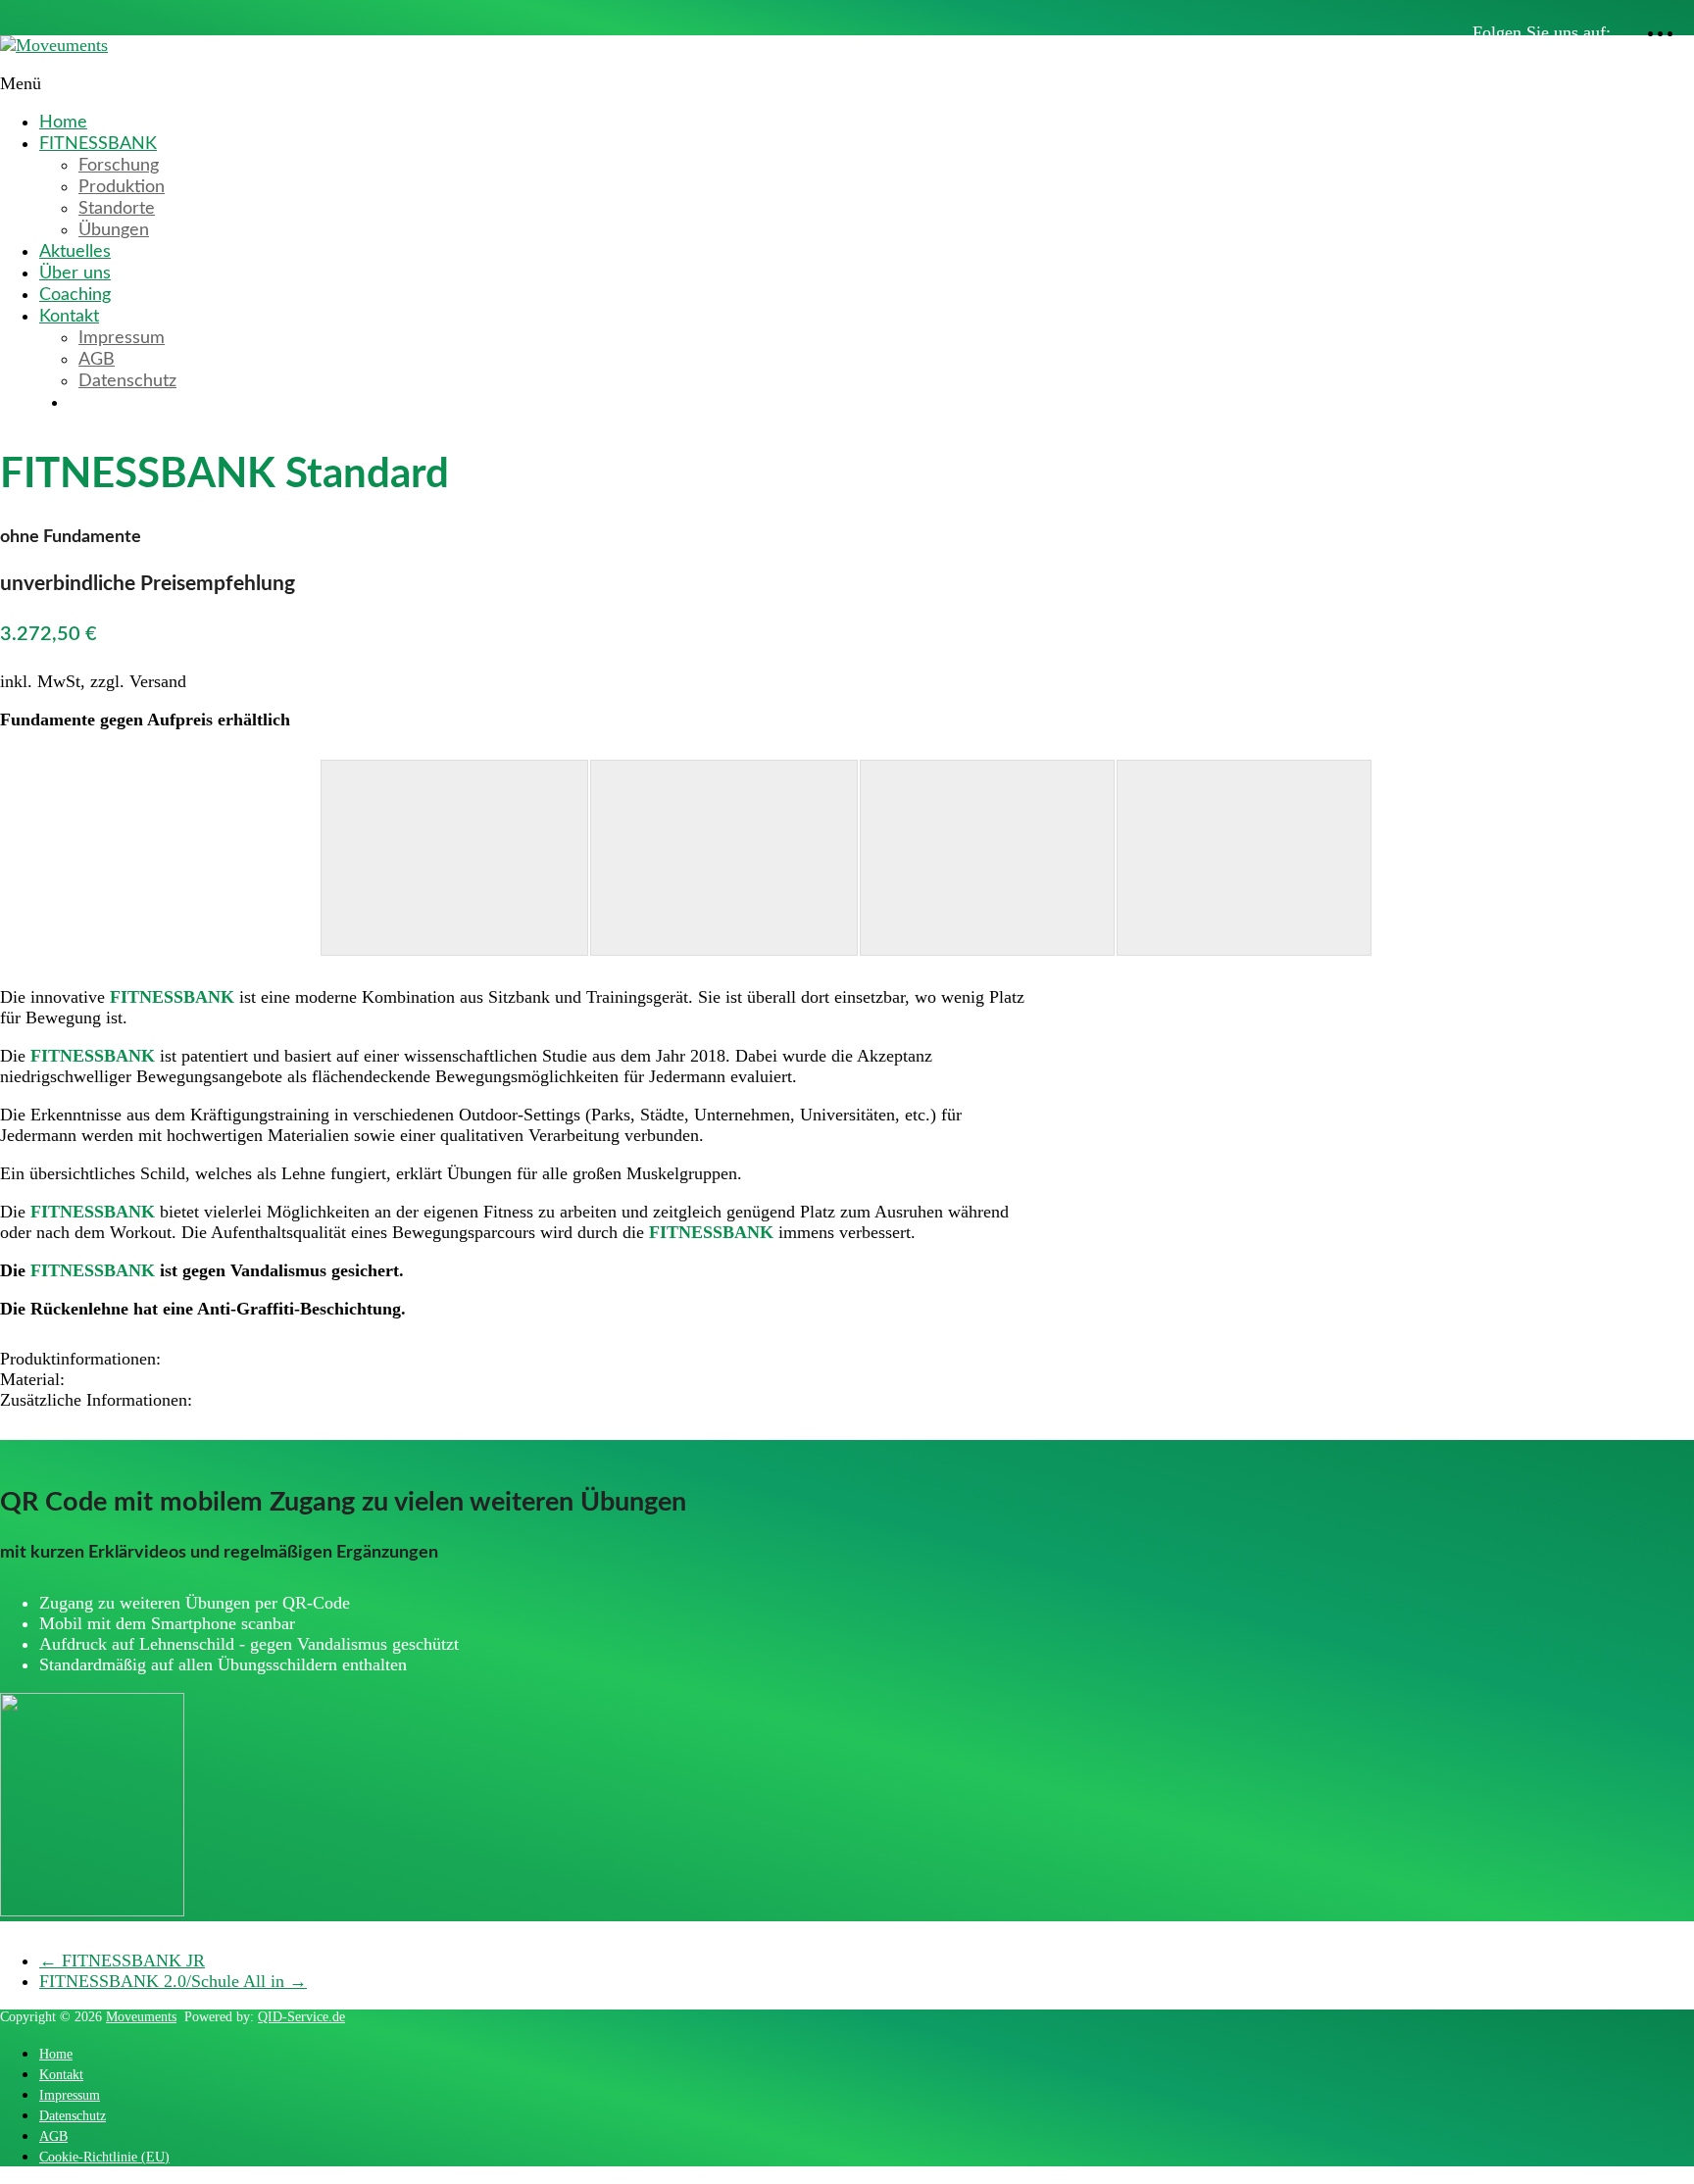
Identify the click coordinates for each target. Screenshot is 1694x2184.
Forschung (119, 166)
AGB (97, 360)
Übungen (114, 230)
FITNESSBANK (98, 144)
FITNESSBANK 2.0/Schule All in (173, 1981)
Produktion (122, 187)
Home (63, 123)
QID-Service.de (301, 2017)
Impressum (122, 338)
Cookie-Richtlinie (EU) (104, 2157)
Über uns (75, 273)
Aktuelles (75, 252)
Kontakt (69, 317)
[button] (314, 1359)
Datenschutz (127, 381)
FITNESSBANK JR (122, 1961)
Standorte (117, 209)
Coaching (75, 295)
